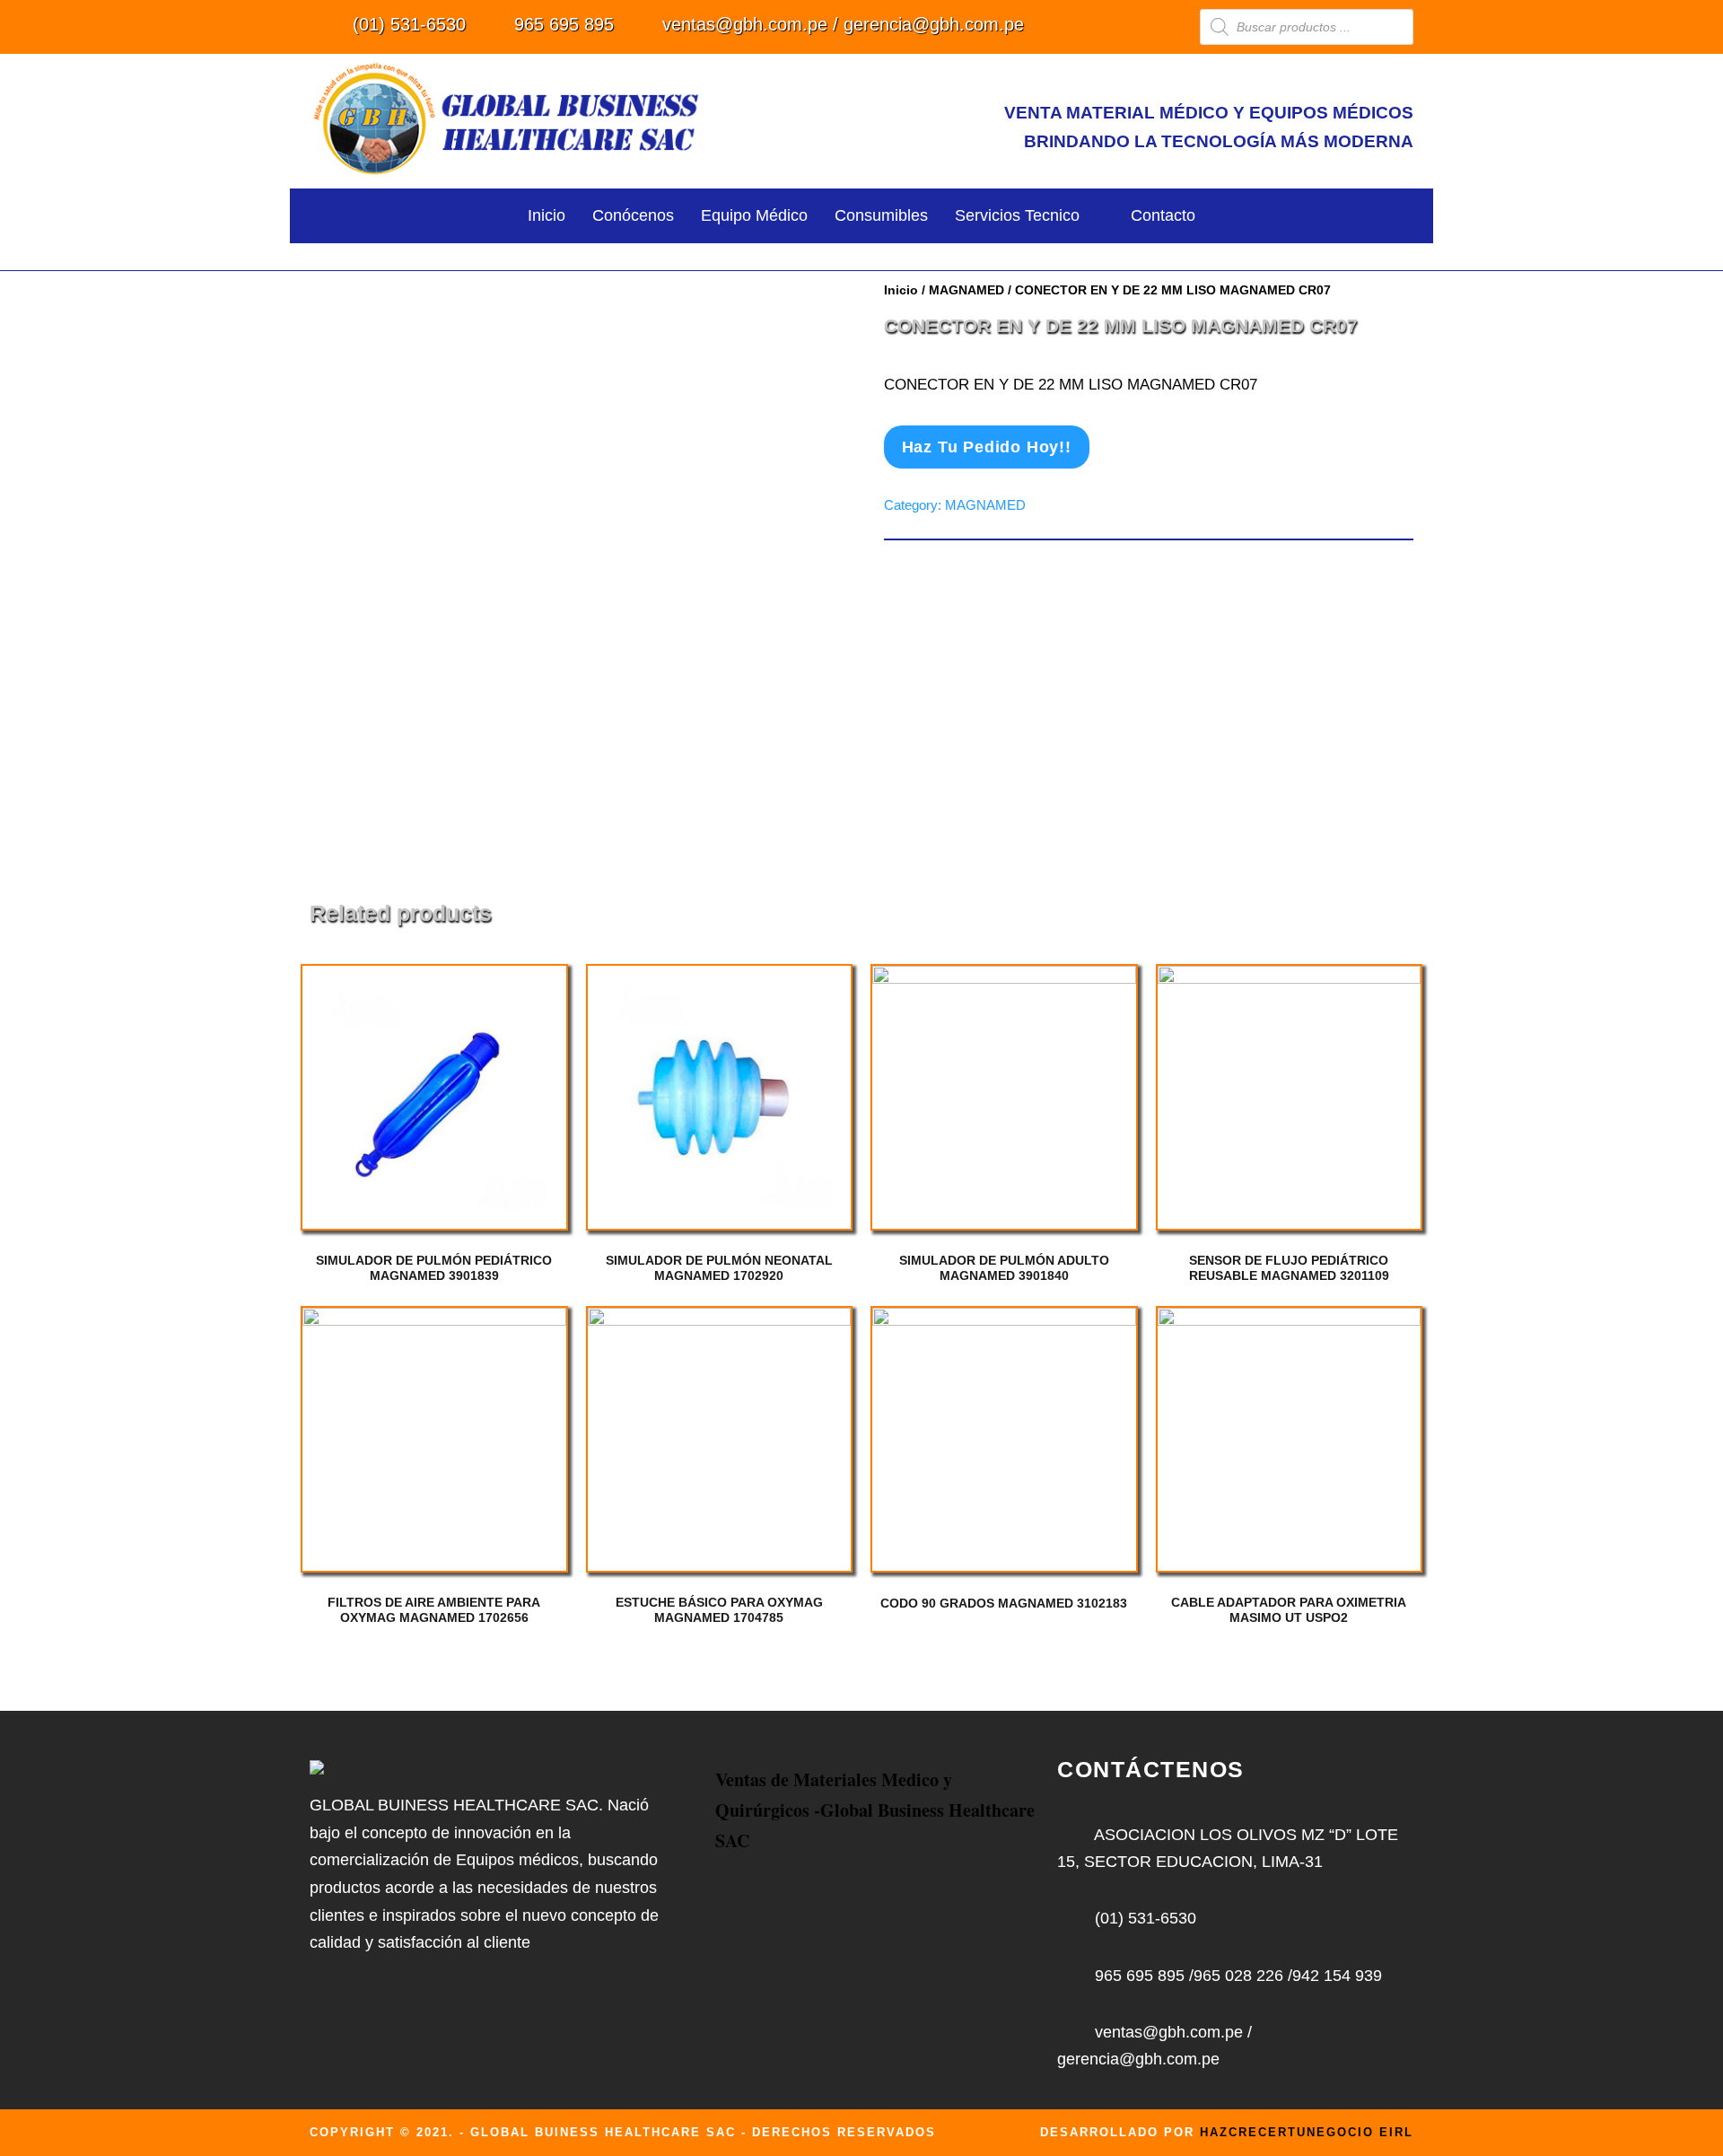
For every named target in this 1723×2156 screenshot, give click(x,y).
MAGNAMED (966, 290)
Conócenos (633, 215)
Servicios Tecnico (1017, 215)
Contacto (1163, 215)
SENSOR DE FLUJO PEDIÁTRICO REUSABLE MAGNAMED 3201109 (1289, 1268)
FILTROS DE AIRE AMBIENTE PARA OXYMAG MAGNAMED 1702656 (434, 1610)
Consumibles (881, 215)
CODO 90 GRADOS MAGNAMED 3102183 (1004, 1603)
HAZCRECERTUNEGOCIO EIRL (1307, 2132)
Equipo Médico (754, 215)
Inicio (547, 215)
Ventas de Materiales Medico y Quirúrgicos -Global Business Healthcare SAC (875, 1810)
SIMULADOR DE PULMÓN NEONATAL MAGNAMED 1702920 (719, 1268)
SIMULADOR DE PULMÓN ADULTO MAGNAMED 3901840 (1004, 1268)
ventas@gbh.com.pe (745, 24)
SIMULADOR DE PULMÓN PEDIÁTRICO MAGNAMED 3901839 (434, 1268)
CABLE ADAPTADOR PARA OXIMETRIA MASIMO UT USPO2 (1289, 1610)
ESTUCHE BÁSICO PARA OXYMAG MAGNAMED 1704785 (719, 1610)
